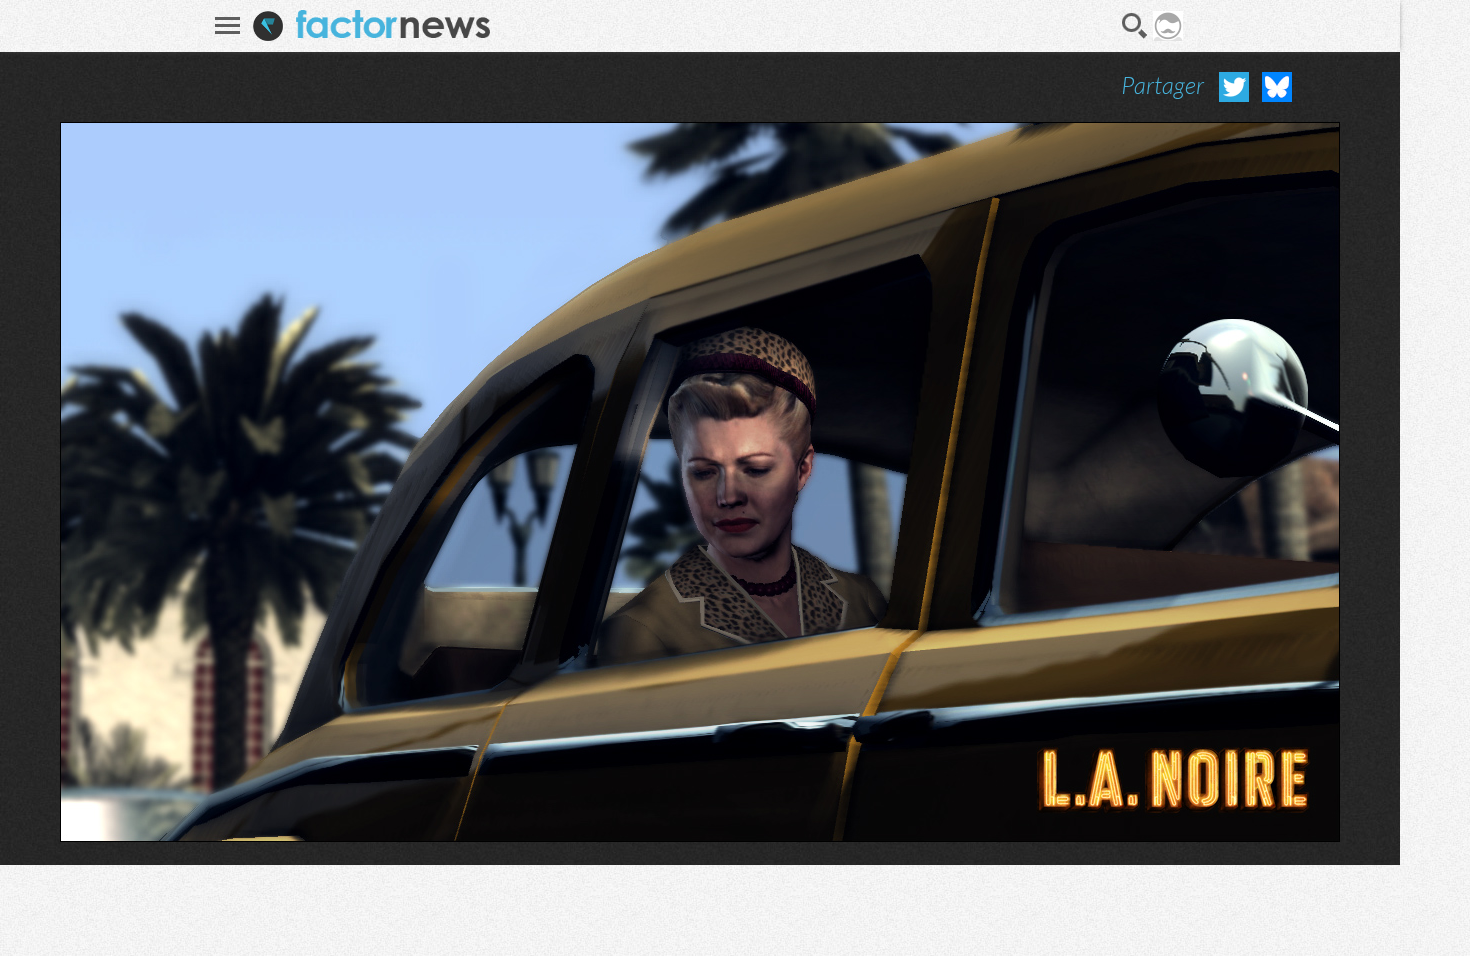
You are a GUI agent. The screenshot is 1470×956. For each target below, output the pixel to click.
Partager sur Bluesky (1277, 87)
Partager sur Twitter (1234, 87)
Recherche (1135, 26)
